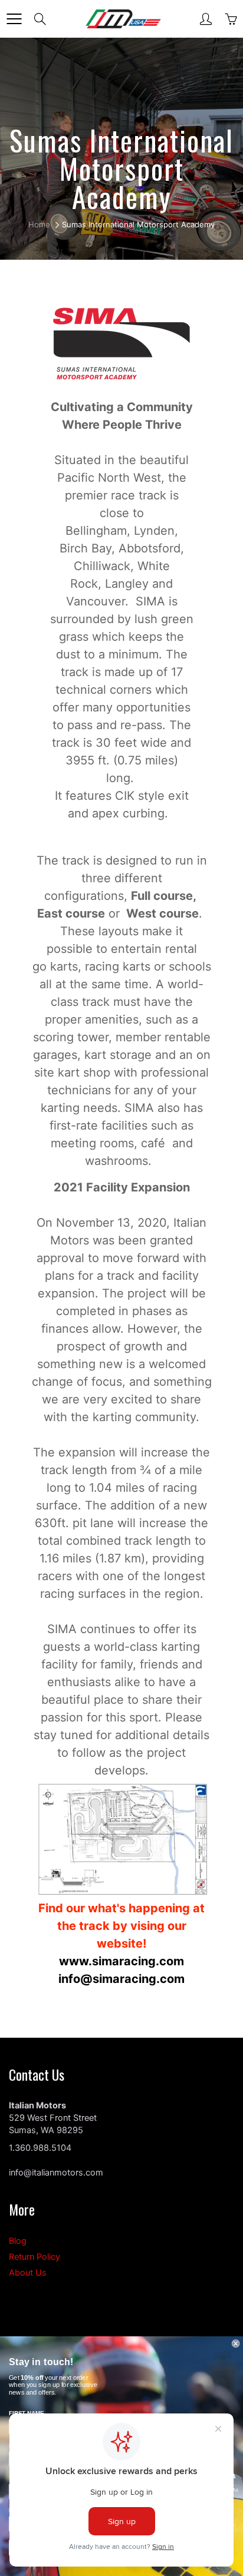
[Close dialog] (236, 2343)
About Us (28, 2273)
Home (39, 224)
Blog (18, 2241)
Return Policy (35, 2257)
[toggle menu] (14, 19)
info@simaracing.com (121, 1979)
